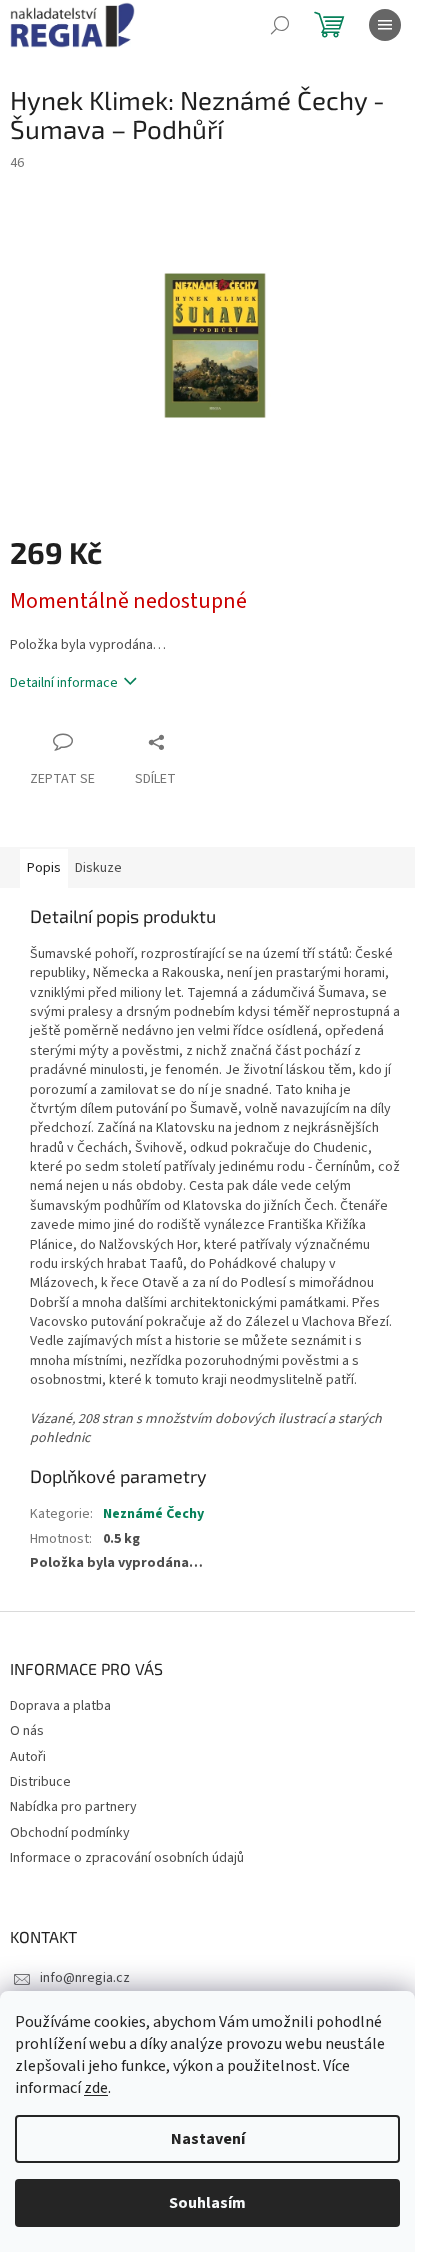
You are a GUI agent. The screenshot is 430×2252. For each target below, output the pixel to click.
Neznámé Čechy (153, 1514)
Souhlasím (207, 2203)
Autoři (28, 1757)
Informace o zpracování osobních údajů (127, 1858)
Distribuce (40, 1782)
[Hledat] (280, 25)
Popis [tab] (44, 868)
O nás (27, 1731)
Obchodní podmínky (70, 1833)
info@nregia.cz (85, 1978)
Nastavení (208, 2139)
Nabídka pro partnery (73, 1807)
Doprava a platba (60, 1706)
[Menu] (385, 25)
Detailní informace (64, 683)
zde (96, 2088)
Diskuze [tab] (98, 868)
